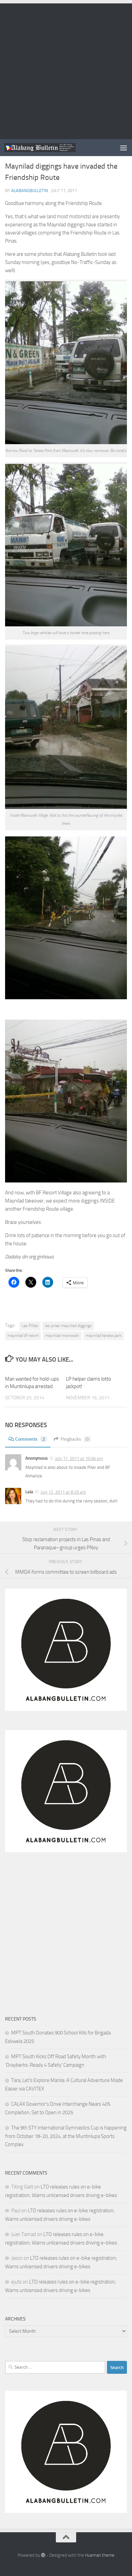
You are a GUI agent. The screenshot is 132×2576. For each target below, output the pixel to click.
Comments (30, 1439)
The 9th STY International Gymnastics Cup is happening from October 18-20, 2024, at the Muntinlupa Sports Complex (66, 2136)
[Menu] (124, 148)
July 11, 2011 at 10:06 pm (79, 1459)
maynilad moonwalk (62, 1336)
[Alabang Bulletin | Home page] (52, 147)
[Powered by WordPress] (43, 2555)
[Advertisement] (66, 70)
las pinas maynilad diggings (68, 1326)
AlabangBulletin (30, 191)
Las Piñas (30, 1326)
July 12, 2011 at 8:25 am (63, 1492)
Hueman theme (100, 2555)
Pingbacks (75, 1439)
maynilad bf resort (23, 1336)
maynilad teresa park (104, 1336)
